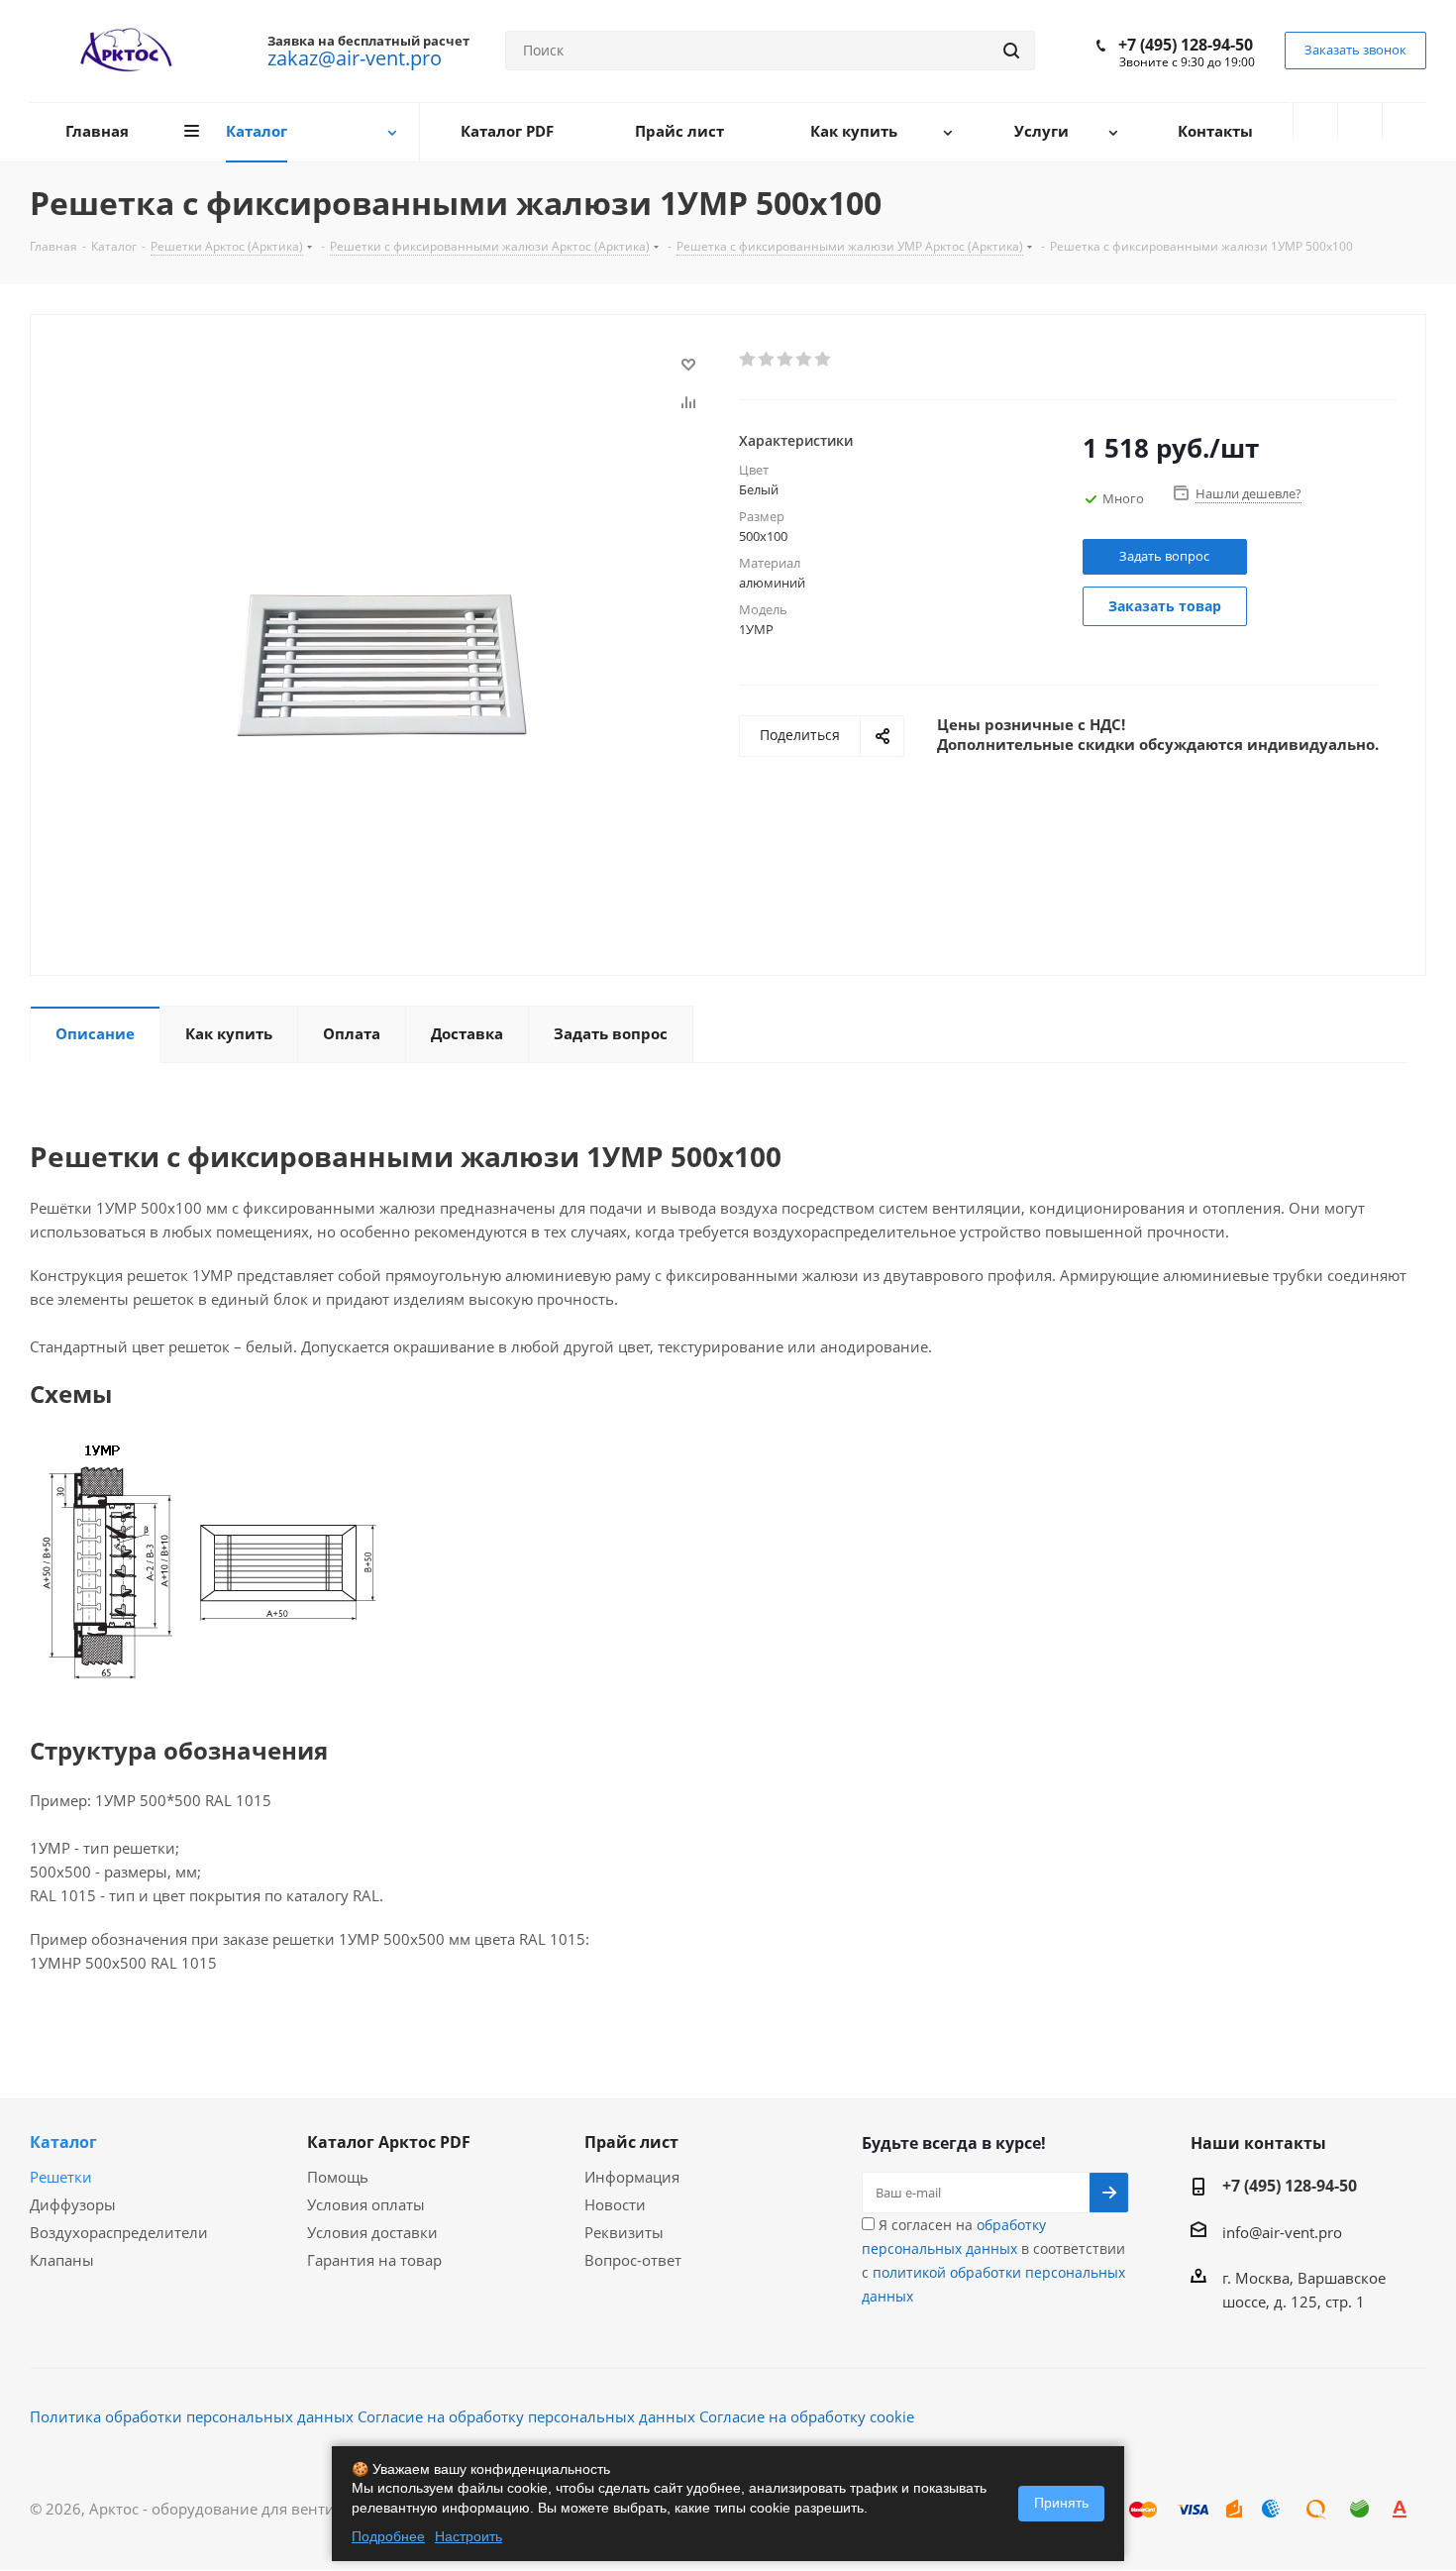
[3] (786, 360)
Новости (615, 2204)
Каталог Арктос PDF (389, 2142)
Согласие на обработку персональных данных (526, 2416)
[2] (767, 360)
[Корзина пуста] (1404, 121)
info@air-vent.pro (1282, 2232)
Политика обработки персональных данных (192, 2416)
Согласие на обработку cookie (807, 2416)
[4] (805, 360)
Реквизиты (624, 2232)
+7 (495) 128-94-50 (1186, 45)
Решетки (61, 2177)
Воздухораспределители (119, 2232)
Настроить (468, 2536)
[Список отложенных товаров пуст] (1360, 121)
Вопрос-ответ (633, 2260)
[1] (748, 360)
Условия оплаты (366, 2204)
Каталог (63, 2142)
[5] (824, 360)
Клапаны (62, 2260)
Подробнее (388, 2536)
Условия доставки (372, 2232)
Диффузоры (73, 2204)
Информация (632, 2177)
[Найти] (1011, 51)
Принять (1061, 2503)
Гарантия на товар (374, 2260)
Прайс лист (631, 2142)
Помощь (338, 2177)
